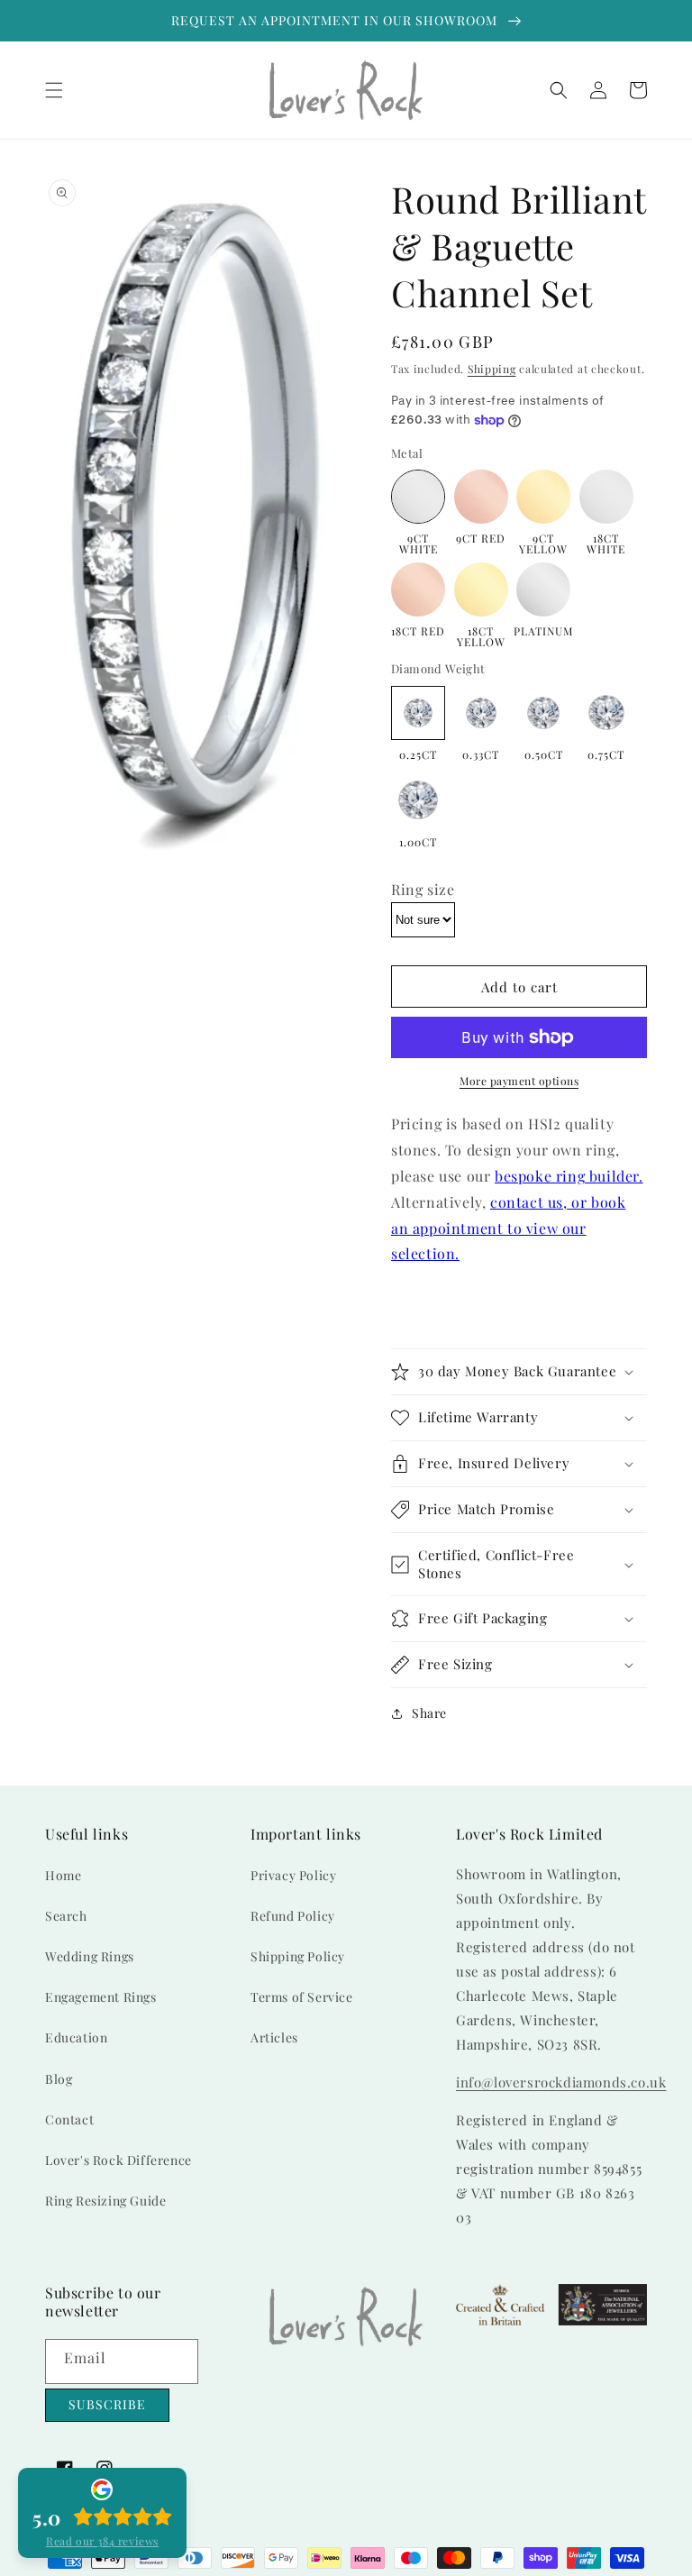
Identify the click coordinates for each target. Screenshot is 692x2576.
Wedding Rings (90, 1956)
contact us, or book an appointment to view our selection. (508, 1228)
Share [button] (429, 1713)
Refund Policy (293, 1916)
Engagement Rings (101, 1997)
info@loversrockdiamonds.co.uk (561, 2082)
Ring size (423, 889)
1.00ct (418, 841)
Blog (59, 2079)
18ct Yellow (481, 635)
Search (66, 1916)
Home (63, 1875)
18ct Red (418, 630)
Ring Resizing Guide (105, 2201)
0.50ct (544, 754)
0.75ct (606, 754)
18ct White (606, 543)
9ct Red (481, 537)
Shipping (492, 369)
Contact (69, 2119)
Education (76, 2037)
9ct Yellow (543, 543)
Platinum (543, 630)
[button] (54, 90)
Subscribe (107, 2404)
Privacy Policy (293, 1875)
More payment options (519, 1081)
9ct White (419, 543)
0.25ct (418, 754)
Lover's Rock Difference (118, 2160)
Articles (274, 2037)
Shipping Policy (298, 1956)
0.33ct (481, 754)
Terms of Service (302, 1997)
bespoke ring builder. (569, 1176)
